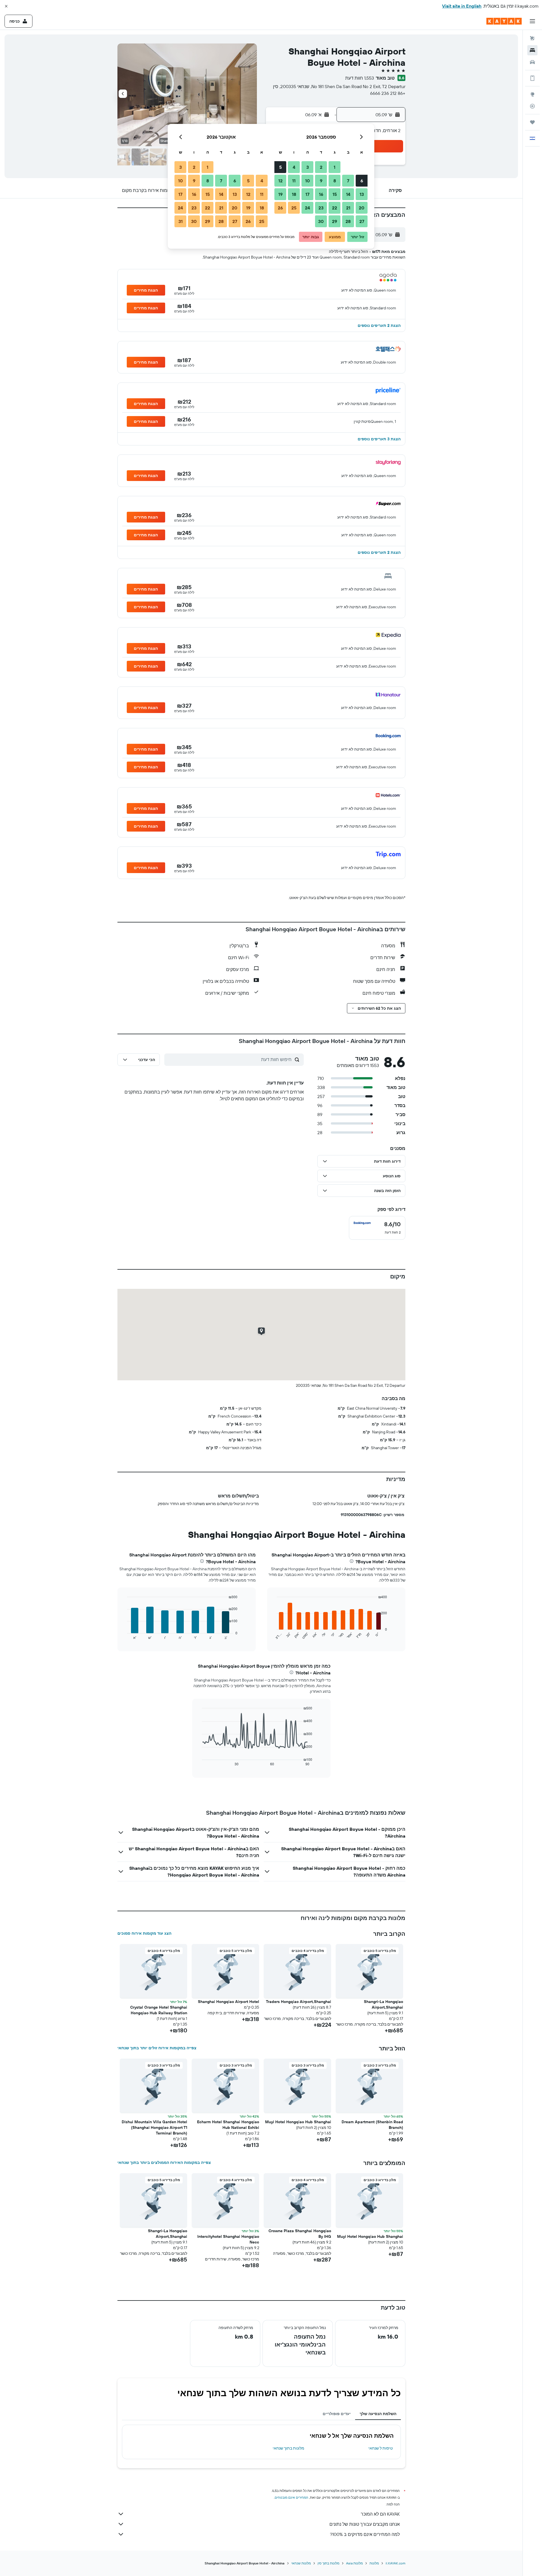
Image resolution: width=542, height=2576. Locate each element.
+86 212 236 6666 (388, 93)
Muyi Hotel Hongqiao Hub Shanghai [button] (298, 2122)
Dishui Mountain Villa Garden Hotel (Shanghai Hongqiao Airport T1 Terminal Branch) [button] (154, 2127)
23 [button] (321, 208)
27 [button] (362, 221)
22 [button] (335, 208)
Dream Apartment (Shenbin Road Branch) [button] (372, 2125)
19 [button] (280, 194)
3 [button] (308, 167)
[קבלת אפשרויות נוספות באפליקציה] (532, 78)
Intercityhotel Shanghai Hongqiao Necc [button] (228, 2239)
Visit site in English (462, 6)
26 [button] (280, 208)
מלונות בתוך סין (328, 2563)
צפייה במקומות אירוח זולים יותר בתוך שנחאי (157, 2048)
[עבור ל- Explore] (532, 94)
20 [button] (362, 208)
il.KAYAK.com (395, 2563)
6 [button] (362, 181)
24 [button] (307, 208)
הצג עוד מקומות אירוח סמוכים (144, 1933)
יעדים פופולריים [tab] (337, 2414)
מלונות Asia (354, 2563)
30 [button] (321, 221)
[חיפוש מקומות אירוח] (532, 50)
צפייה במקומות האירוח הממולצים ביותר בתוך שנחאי (164, 2162)
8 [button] (335, 181)
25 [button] (294, 208)
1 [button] (335, 167)
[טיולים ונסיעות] (532, 122)
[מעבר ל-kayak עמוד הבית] (504, 21)
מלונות (374, 2563)
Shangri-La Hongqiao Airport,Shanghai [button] (383, 2004)
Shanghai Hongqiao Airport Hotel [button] (229, 2002)
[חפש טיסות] (532, 38)
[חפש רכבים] (532, 62)
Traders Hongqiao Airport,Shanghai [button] (299, 2002)
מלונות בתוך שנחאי (289, 2448)
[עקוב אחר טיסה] (532, 106)
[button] (6, 6)
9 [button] (321, 181)
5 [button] (280, 167)
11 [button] (294, 181)
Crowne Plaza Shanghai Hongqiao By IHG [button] (300, 2234)
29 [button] (335, 221)
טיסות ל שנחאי (381, 2448)
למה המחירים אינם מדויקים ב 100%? (365, 2534)
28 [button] (348, 221)
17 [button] (307, 194)
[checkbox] (377, 1228)
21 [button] (348, 208)
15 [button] (335, 194)
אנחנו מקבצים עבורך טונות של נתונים (365, 2524)
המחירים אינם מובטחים (291, 2497)
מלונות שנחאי (301, 2563)
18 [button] (294, 194)
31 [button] (181, 221)
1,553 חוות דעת (360, 78)
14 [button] (348, 194)
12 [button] (280, 181)
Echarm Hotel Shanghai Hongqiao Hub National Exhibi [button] (228, 2125)
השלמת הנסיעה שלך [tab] (378, 2414)
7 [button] (348, 181)
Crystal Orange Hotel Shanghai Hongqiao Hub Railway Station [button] (159, 2010)
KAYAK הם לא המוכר (380, 2514)
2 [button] (321, 167)
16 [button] (321, 194)
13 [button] (362, 194)
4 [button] (294, 167)
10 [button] (308, 181)
